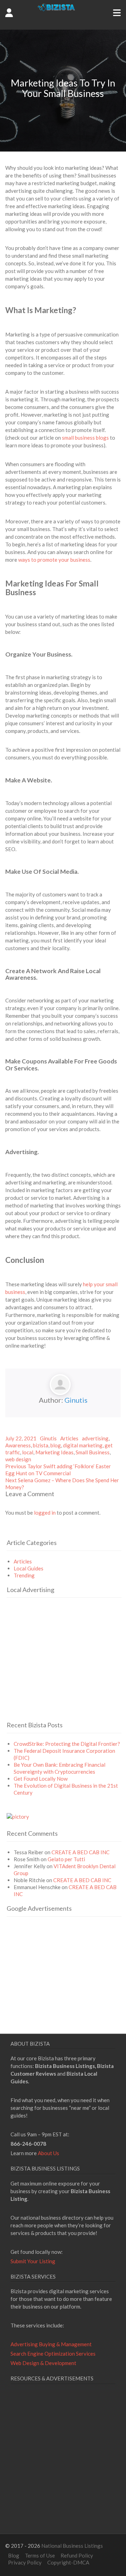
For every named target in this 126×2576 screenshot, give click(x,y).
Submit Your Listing (33, 2261)
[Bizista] (63, 24)
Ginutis (76, 1400)
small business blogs (85, 438)
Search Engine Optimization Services (53, 2354)
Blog (14, 2555)
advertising (95, 1438)
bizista (41, 1445)
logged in (45, 1513)
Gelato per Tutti (66, 1859)
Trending (24, 1575)
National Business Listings (72, 2546)
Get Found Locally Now (41, 1779)
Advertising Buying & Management (51, 2344)
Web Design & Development (43, 2363)
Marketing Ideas (54, 1452)
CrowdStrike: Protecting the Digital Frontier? (67, 1744)
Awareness (18, 1445)
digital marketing (83, 1445)
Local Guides (29, 1568)
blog (56, 1445)
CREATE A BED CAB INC (80, 1852)
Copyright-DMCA (68, 2562)
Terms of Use (40, 2555)
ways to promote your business (54, 560)
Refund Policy (77, 2555)
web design (18, 1459)
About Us (48, 2153)
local (28, 1452)
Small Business (93, 1452)
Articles (69, 1438)
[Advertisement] (65, 1669)
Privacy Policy (25, 2562)
